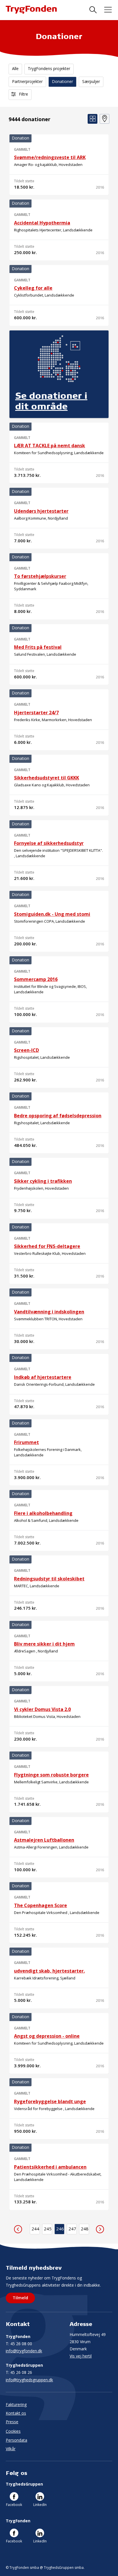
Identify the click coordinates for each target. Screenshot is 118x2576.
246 (60, 2229)
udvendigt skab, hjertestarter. (49, 1971)
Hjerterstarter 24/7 (36, 713)
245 (48, 2229)
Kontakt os (16, 2413)
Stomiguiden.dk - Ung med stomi (52, 914)
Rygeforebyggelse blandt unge (50, 2101)
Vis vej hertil (81, 2356)
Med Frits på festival (38, 647)
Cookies (13, 2431)
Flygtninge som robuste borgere (51, 1775)
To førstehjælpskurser (40, 576)
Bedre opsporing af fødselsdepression (58, 1116)
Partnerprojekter (27, 81)
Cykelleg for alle (33, 288)
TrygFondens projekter (49, 68)
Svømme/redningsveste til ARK (50, 157)
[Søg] (93, 10)
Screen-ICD (26, 1050)
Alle (15, 68)
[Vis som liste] (93, 119)
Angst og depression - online (47, 2036)
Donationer (62, 81)
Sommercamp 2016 (36, 979)
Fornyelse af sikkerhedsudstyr (49, 843)
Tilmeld (20, 2298)
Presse (12, 2422)
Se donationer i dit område (51, 401)
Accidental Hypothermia (42, 223)
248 (85, 2229)
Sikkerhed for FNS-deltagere (47, 1246)
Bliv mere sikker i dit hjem (44, 1644)
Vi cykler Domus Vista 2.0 (42, 1709)
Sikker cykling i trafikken (43, 1181)
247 (72, 2229)
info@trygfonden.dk (24, 2351)
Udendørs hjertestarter (41, 511)
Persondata (16, 2440)
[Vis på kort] (105, 119)
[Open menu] (108, 10)
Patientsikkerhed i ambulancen (50, 2167)
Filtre (23, 94)
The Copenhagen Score (41, 1905)
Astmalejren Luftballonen (44, 1840)
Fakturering (16, 2404)
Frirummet (26, 1442)
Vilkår (11, 2449)
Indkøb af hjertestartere (43, 1377)
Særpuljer (91, 81)
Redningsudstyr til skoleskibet (49, 1579)
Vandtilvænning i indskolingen (49, 1312)
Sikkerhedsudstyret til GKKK (47, 778)
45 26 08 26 (19, 2372)
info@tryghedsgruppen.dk (29, 2380)
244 (35, 2229)
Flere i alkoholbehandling (43, 1513)
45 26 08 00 (19, 2344)
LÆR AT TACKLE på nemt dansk (50, 446)
